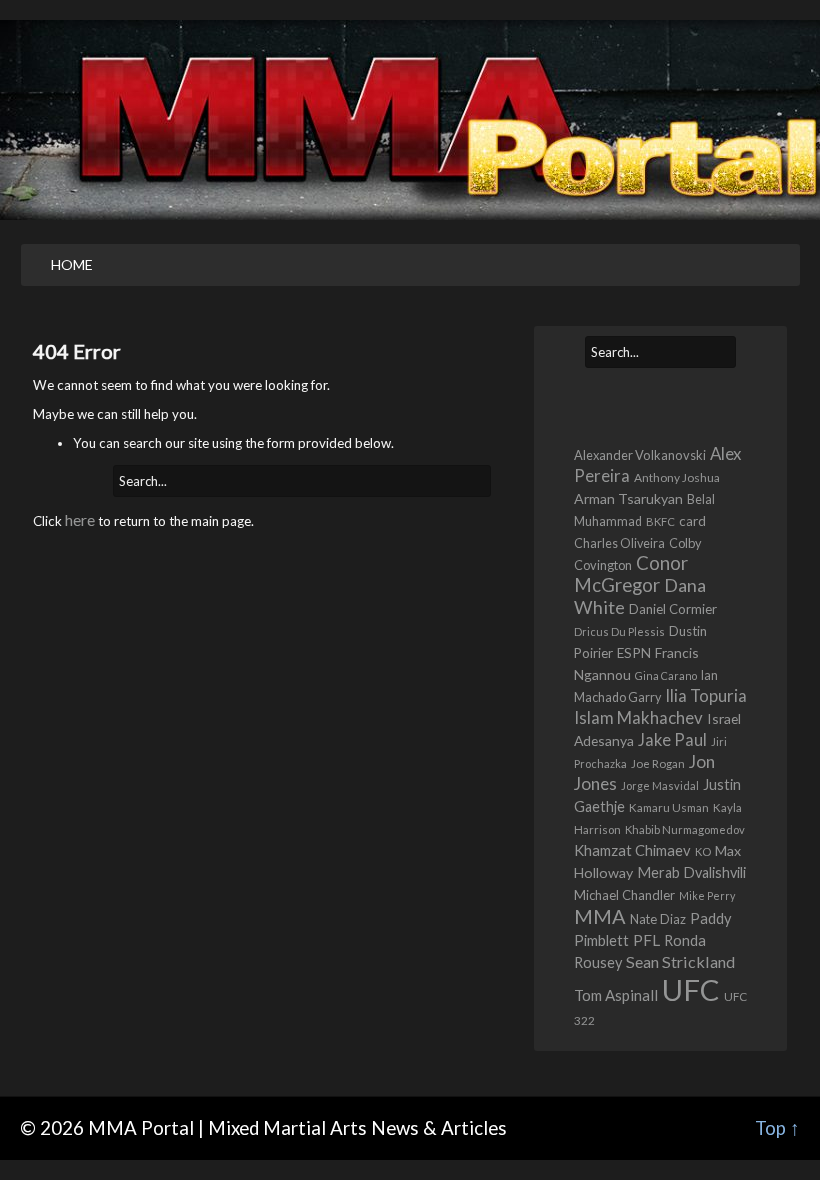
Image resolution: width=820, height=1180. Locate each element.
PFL (646, 940)
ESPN (634, 653)
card (692, 521)
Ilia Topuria (706, 695)
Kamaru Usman (669, 807)
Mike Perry (707, 895)
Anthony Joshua (677, 477)
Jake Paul (672, 740)
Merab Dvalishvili (691, 872)
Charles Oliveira (619, 543)
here (80, 519)
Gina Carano (666, 675)
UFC (691, 989)
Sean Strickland (680, 961)
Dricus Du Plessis (619, 631)
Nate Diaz (658, 919)
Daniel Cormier (673, 609)
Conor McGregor (631, 574)
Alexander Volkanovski (640, 455)
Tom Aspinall (616, 995)
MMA (600, 916)
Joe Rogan (658, 763)
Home (72, 264)
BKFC (660, 521)
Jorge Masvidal (660, 785)
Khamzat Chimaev (632, 850)
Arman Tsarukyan (628, 498)
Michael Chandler (624, 895)
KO (703, 851)
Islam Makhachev (638, 717)
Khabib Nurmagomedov (685, 829)
